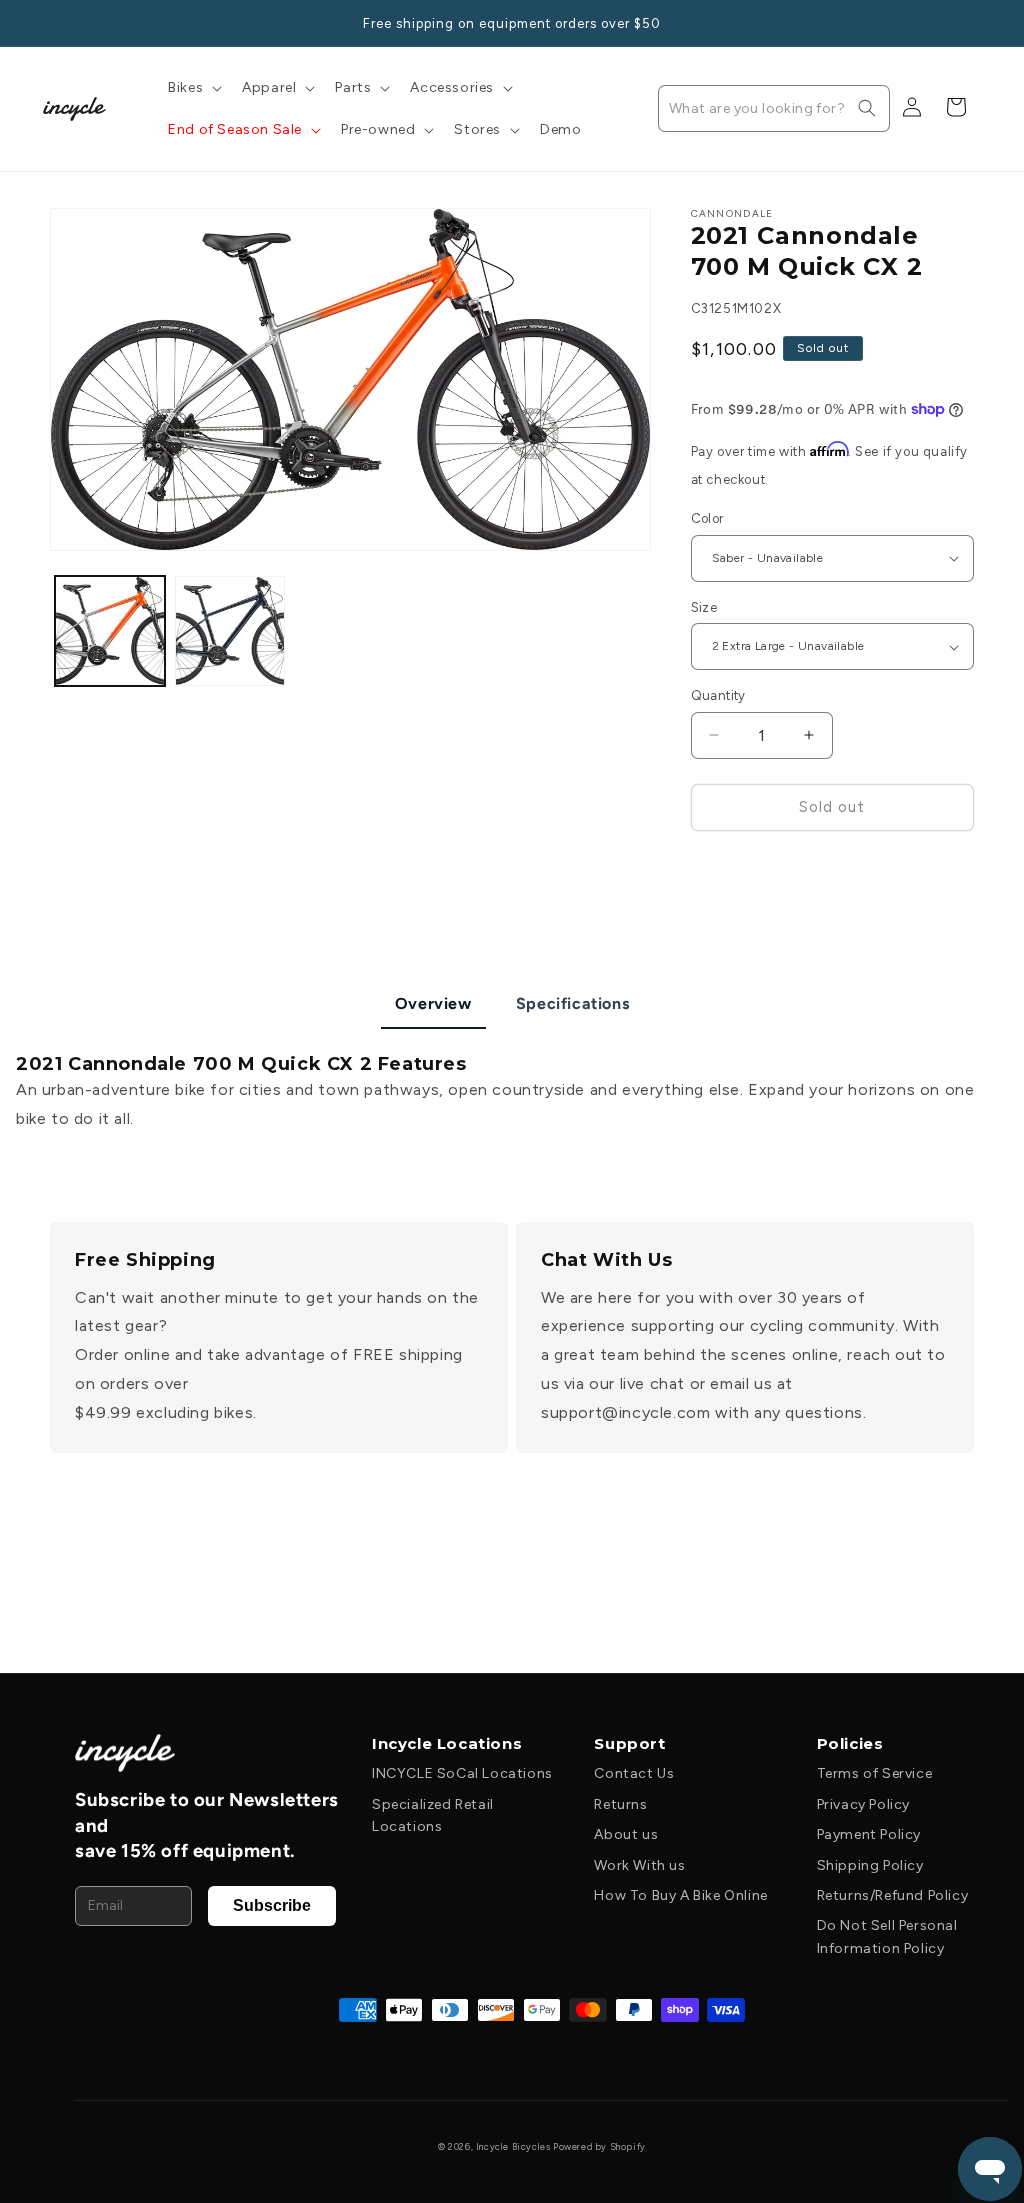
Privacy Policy (863, 1804)
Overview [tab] (433, 1003)
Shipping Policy (870, 1865)
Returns (620, 1804)
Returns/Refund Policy (893, 1895)
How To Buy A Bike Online (680, 1895)
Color (707, 518)
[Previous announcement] (57, 23)
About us (626, 1834)
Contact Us (634, 1773)
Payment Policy (869, 1834)
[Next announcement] (967, 23)
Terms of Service (875, 1773)
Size (704, 607)
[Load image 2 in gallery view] (230, 631)
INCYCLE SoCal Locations (462, 1773)
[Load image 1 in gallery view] (110, 631)
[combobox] (774, 108)
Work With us (639, 1865)
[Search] (867, 108)
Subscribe (272, 1905)
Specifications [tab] (572, 1003)
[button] (193, 88)
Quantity (718, 695)
